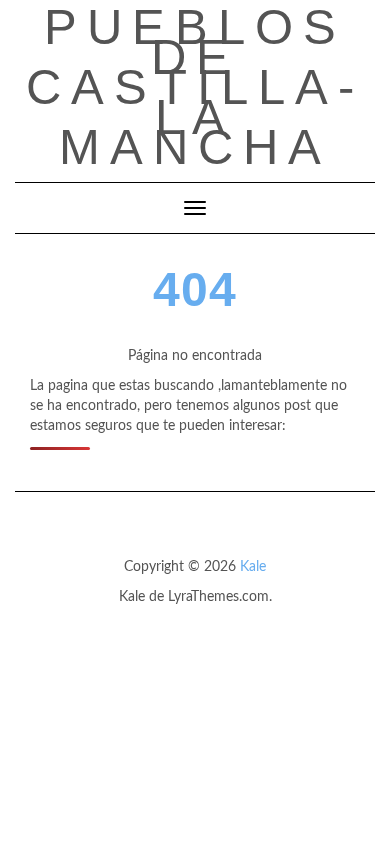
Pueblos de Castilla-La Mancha (195, 87)
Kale (253, 567)
